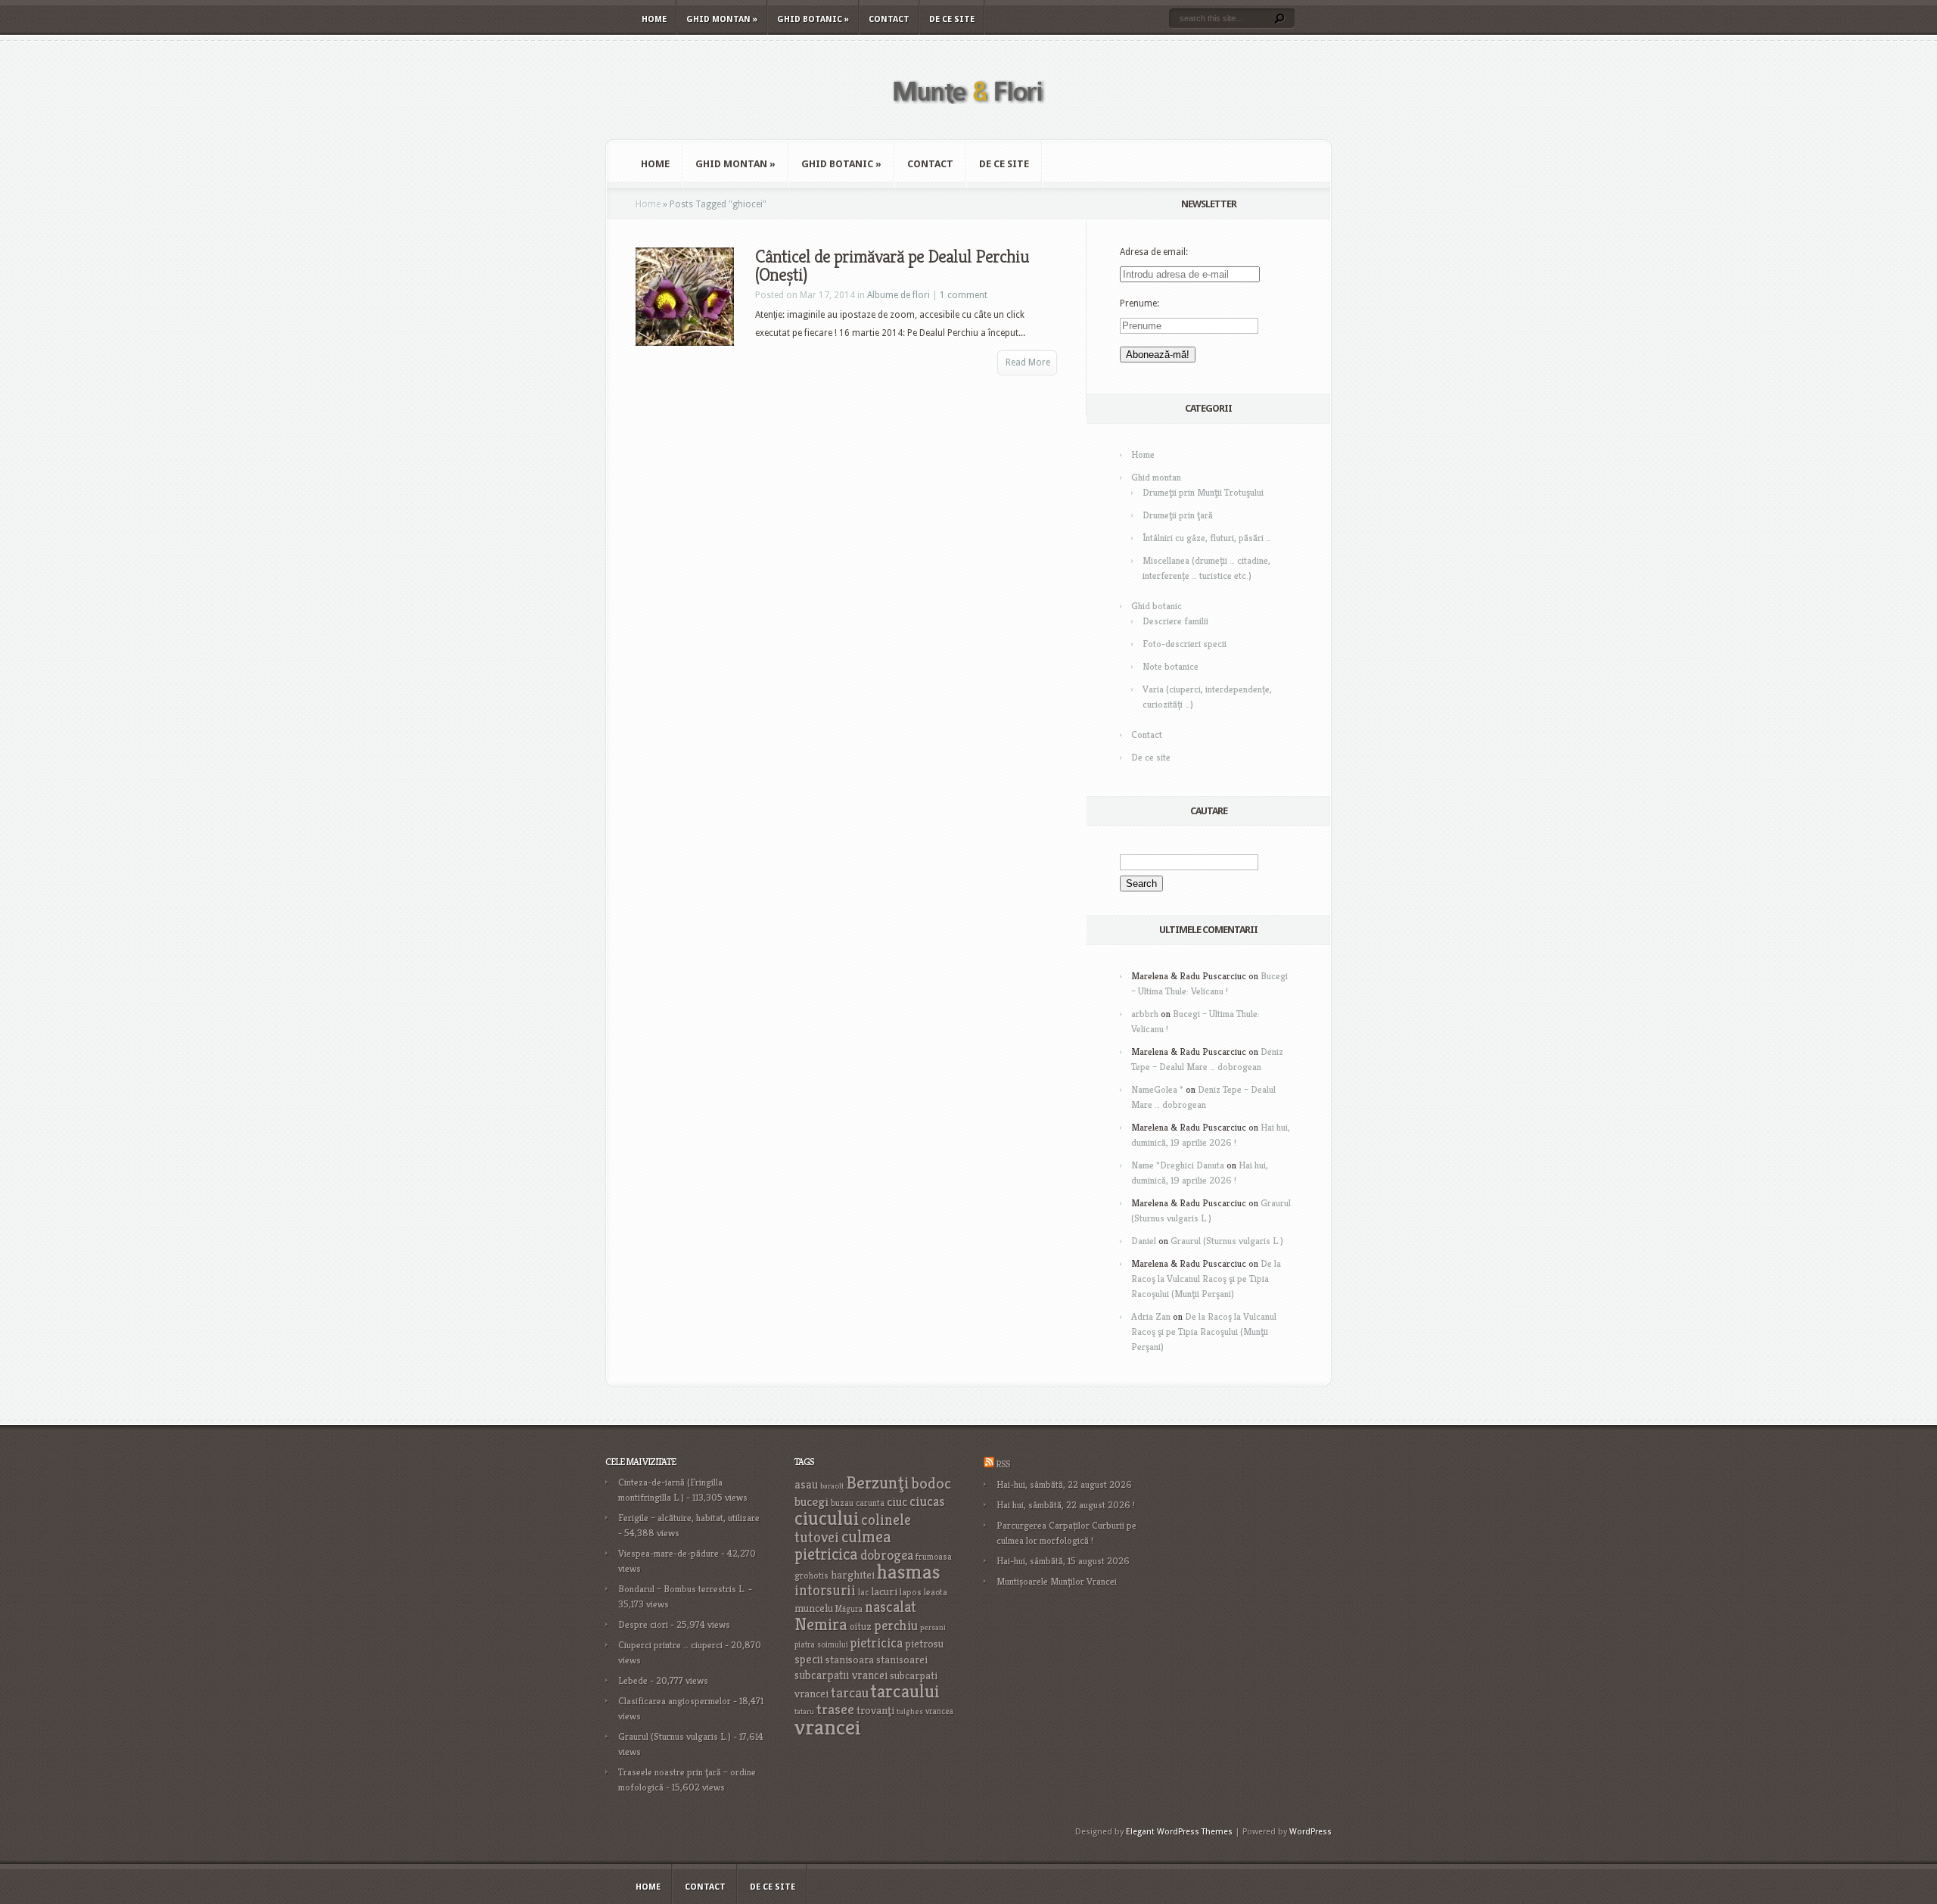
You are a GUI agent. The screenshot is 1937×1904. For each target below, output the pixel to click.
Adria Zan (1151, 1316)
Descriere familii (1175, 621)
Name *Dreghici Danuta (1178, 1165)
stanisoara (850, 1660)
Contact (889, 19)
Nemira (821, 1624)
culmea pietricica (843, 1545)
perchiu (896, 1626)
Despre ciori (643, 1624)
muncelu (814, 1608)
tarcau (850, 1692)
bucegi (811, 1502)
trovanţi (875, 1710)
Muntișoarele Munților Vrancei (1057, 1581)
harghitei (853, 1574)
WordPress (1311, 1832)
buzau (842, 1503)
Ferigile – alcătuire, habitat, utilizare (689, 1518)
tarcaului (905, 1691)
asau (806, 1484)
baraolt (832, 1486)
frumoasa (934, 1556)
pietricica (877, 1643)
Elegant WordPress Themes (1179, 1832)
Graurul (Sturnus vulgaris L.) (1227, 1241)
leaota (936, 1592)
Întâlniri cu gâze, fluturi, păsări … (1207, 538)
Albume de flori (899, 295)
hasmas (909, 1572)
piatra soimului (821, 1644)
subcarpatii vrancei (841, 1675)
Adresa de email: (1154, 252)
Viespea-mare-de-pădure (668, 1553)
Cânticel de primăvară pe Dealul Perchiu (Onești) (892, 266)
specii (809, 1659)
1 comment (964, 295)
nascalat (891, 1607)
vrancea (939, 1711)
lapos (911, 1592)
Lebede (633, 1680)
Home (654, 19)
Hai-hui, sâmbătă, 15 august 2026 (1063, 1561)
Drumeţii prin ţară (1178, 515)
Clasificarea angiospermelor (675, 1701)
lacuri (884, 1591)
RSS (1003, 1464)
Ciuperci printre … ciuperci (670, 1645)
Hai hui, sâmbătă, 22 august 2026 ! (1066, 1505)
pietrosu (924, 1644)
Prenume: (1140, 303)
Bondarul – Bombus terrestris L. (682, 1589)
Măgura (849, 1609)
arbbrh (1145, 1014)
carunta (870, 1503)
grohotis (811, 1576)
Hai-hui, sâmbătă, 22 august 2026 (1064, 1484)
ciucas (927, 1501)
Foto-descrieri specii (1185, 644)
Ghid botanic (813, 19)
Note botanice (1171, 666)
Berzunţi (878, 1482)
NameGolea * (1157, 1089)
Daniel (1144, 1241)
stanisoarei (902, 1660)
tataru (804, 1711)
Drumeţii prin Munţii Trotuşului (1203, 492)
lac (863, 1592)
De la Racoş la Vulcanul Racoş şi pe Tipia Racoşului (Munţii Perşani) (1206, 1279)
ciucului (827, 1518)
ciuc (897, 1502)
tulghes (910, 1711)
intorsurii (825, 1590)
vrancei (828, 1727)
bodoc (931, 1483)
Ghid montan (722, 19)
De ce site (952, 19)
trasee (835, 1709)
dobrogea (887, 1555)
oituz (861, 1627)
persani (933, 1627)
